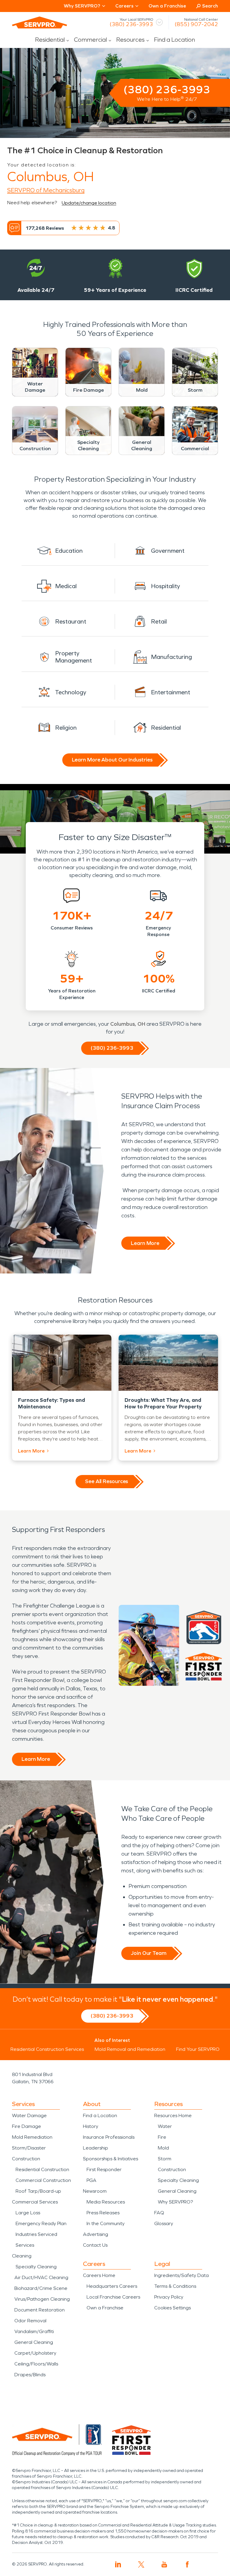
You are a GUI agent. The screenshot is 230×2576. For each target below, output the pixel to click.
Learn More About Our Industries (112, 760)
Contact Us (95, 2245)
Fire (162, 2137)
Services (25, 2245)
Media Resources (106, 2202)
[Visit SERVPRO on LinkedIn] (118, 2564)
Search (210, 6)
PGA (91, 2180)
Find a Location (174, 40)
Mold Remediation (32, 2137)
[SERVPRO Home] (40, 22)
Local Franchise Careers (113, 2297)
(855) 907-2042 (196, 24)
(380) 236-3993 (131, 24)
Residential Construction (42, 2169)
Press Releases (103, 2213)
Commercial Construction (43, 2180)
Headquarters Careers (112, 2286)
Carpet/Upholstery (35, 2353)
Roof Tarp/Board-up (38, 2191)
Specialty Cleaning (36, 2267)
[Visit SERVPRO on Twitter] (141, 2564)
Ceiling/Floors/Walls (36, 2364)
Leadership (96, 2148)
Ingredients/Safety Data (181, 2275)
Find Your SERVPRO (198, 2049)
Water (165, 2126)
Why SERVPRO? (175, 2202)
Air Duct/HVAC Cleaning (41, 2277)
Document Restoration (40, 2310)
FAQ (159, 2213)
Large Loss (28, 2213)
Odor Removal (30, 2321)
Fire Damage (27, 2126)
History (91, 2126)
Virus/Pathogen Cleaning (42, 2299)
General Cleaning (34, 2342)
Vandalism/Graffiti (34, 2331)
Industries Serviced (36, 2234)
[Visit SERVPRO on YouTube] (164, 2564)
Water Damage (29, 2115)
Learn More (145, 1243)
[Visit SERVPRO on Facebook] (187, 2564)
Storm (165, 2159)
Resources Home (173, 2115)
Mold (163, 2148)
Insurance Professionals (109, 2137)
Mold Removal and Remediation (130, 2049)
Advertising (96, 2234)
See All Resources (106, 1481)
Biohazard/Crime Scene (41, 2288)
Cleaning (22, 2256)
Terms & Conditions (175, 2286)
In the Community (106, 2223)
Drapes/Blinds (30, 2375)
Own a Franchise (167, 6)
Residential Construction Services (47, 2049)
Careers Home (99, 2275)
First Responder (104, 2169)
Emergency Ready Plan (41, 2223)
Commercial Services (35, 2202)
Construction (26, 2159)
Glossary (164, 2223)
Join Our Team (149, 1953)
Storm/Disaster (29, 2148)
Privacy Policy (169, 2297)
